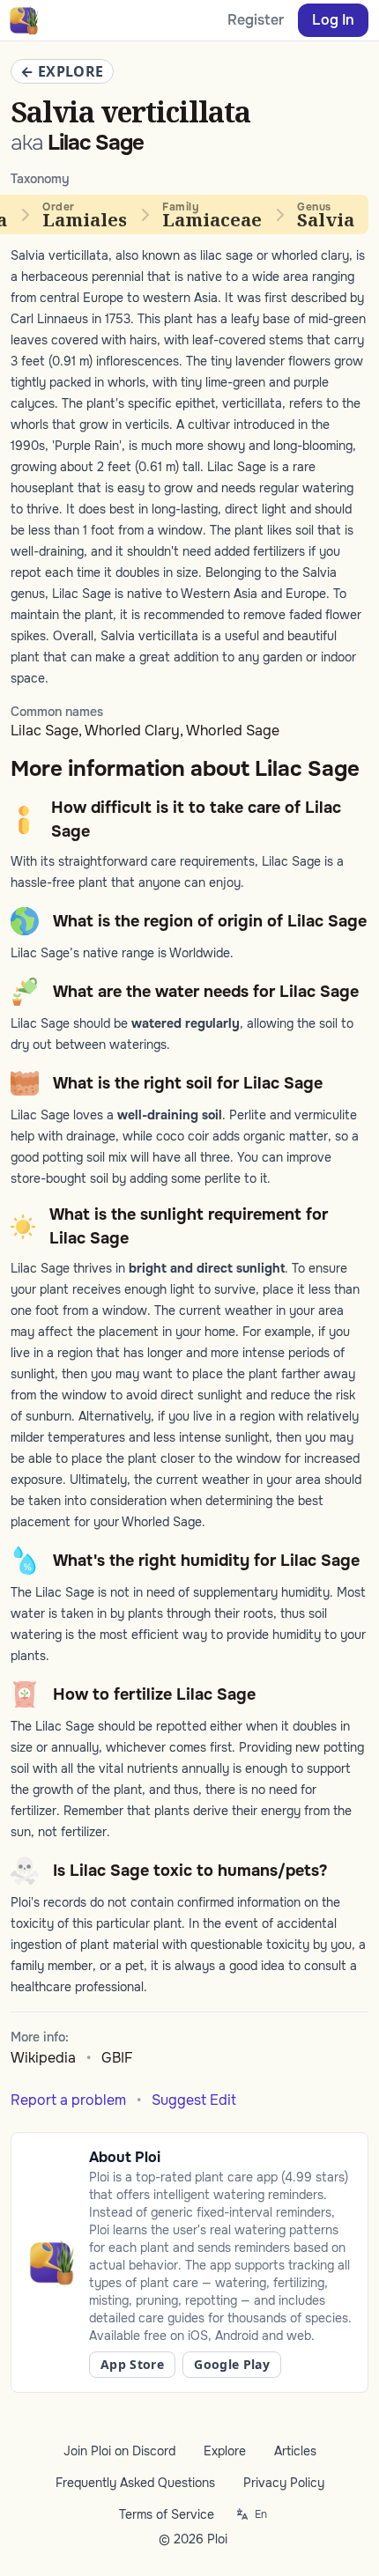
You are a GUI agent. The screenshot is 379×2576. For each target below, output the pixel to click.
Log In (333, 20)
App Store (132, 2364)
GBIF (117, 2058)
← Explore (62, 71)
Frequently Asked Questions (135, 2483)
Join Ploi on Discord (119, 2451)
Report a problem (68, 2100)
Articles (295, 2451)
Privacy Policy (284, 2483)
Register (256, 20)
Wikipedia (43, 2058)
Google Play (232, 2364)
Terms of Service (167, 2514)
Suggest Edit (194, 2100)
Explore (225, 2451)
